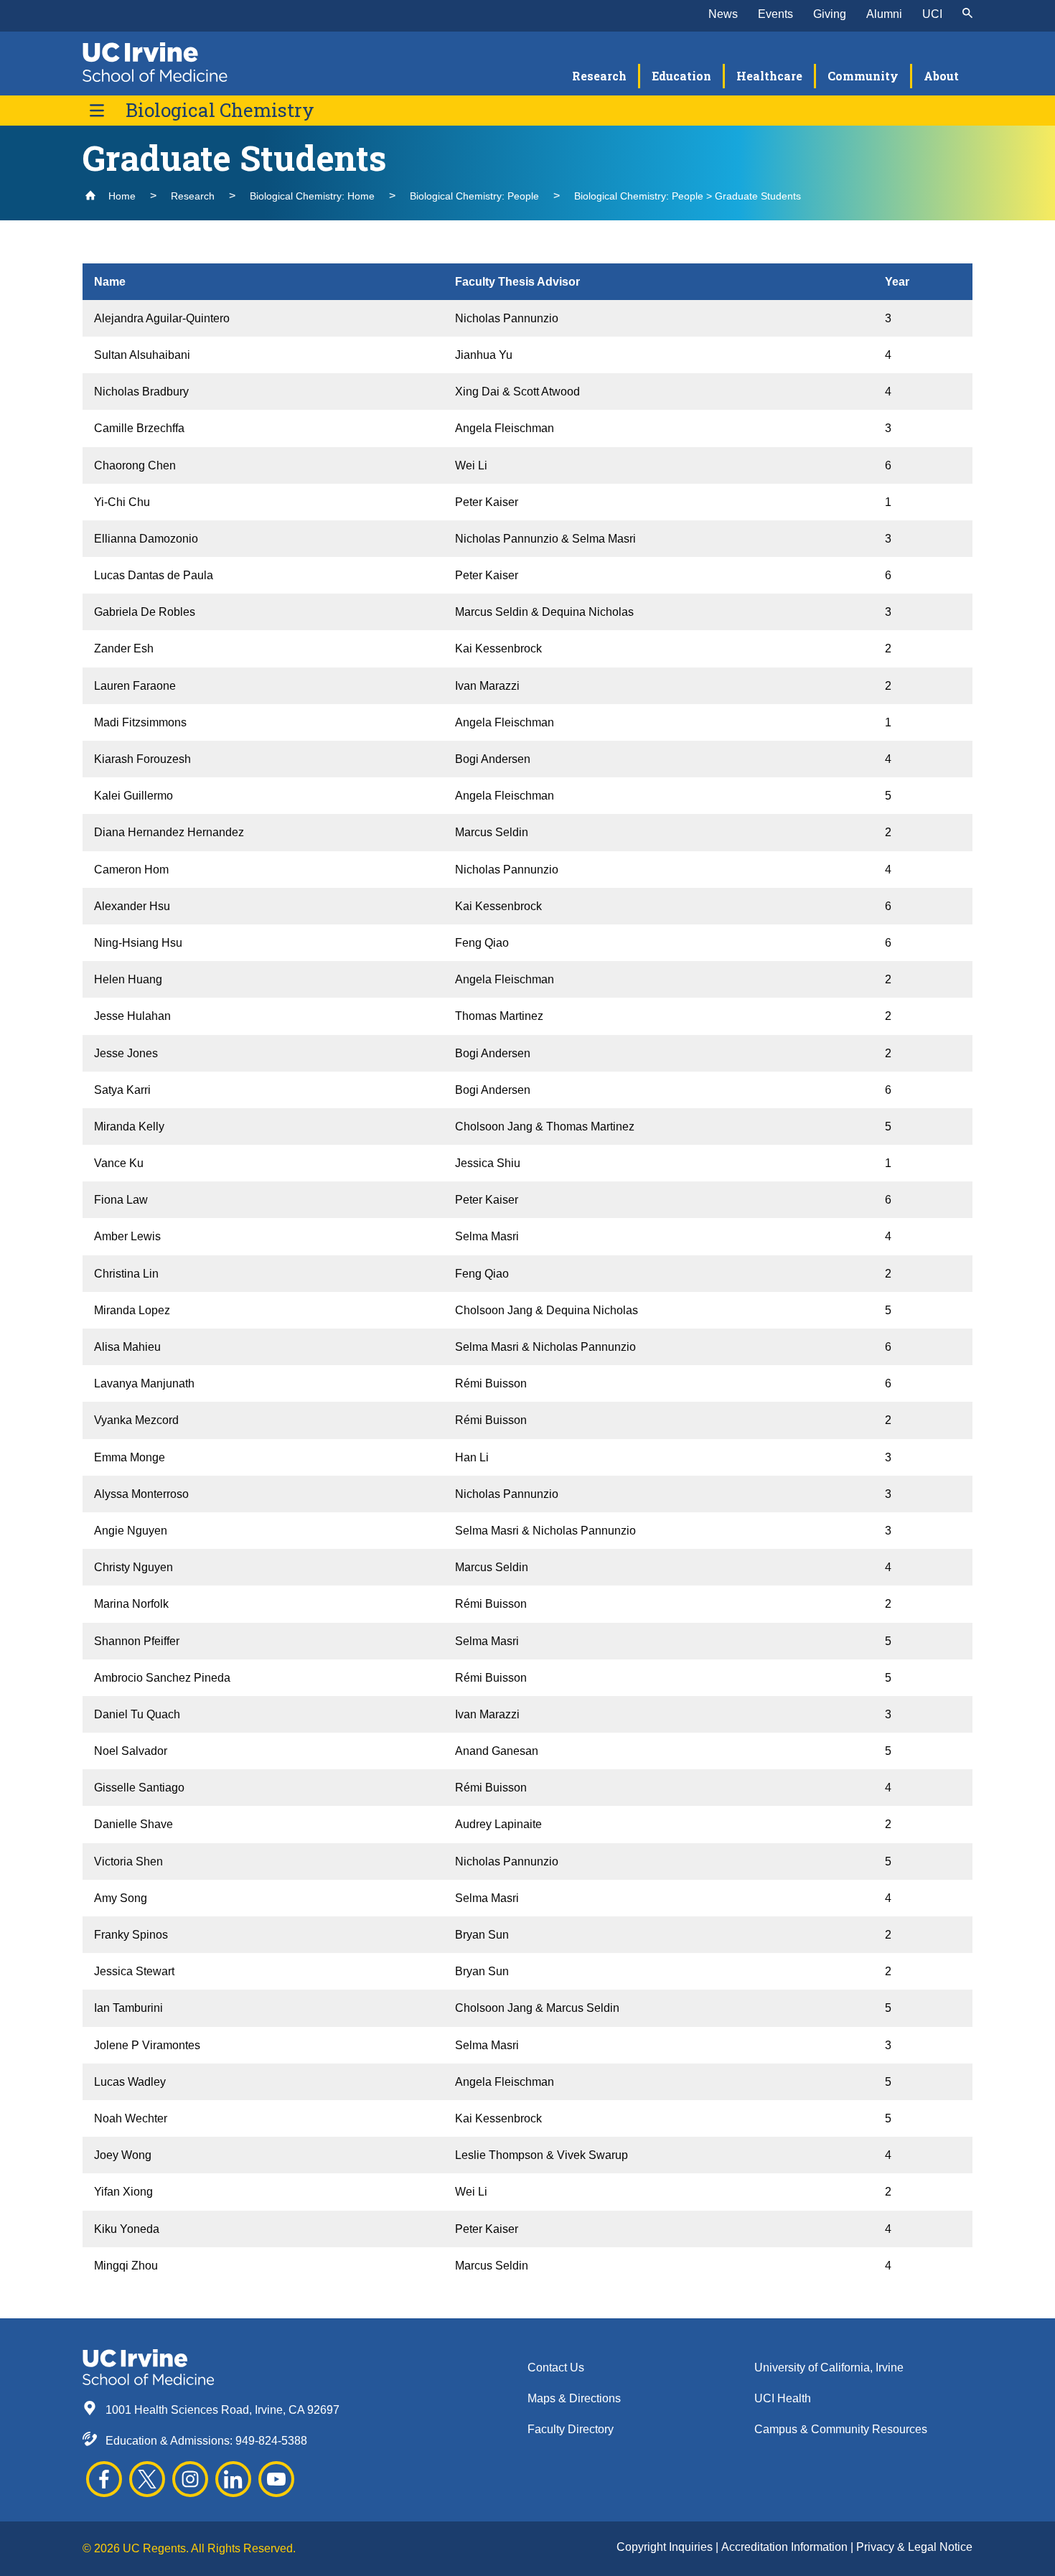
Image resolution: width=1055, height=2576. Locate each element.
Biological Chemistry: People (474, 196)
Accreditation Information (786, 2547)
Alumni (884, 14)
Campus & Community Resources (841, 2429)
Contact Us (556, 2367)
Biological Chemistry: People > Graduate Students (688, 196)
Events (775, 14)
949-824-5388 (271, 2441)
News (723, 14)
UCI (932, 14)
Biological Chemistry (220, 110)
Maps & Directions (574, 2398)
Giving (830, 14)
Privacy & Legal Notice (914, 2547)
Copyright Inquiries (666, 2547)
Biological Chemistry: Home (312, 196)
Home (121, 196)
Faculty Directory (571, 2429)
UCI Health (783, 2398)
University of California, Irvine (829, 2367)
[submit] (967, 14)
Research (193, 196)
